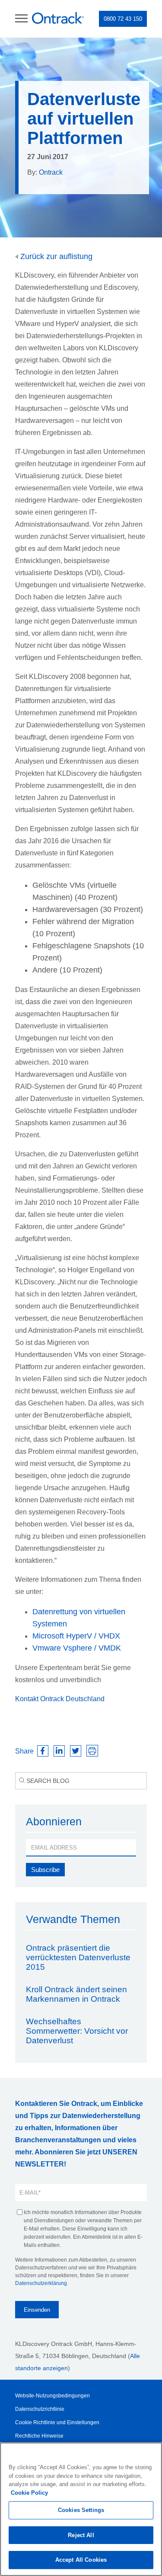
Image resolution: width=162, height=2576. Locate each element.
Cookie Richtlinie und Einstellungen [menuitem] (57, 2422)
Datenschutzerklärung (41, 2283)
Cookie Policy (29, 2493)
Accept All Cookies (81, 2560)
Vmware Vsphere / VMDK (77, 1648)
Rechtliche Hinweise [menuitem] (39, 2436)
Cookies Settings (81, 2510)
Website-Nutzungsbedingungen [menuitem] (52, 2396)
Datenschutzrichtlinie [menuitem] (40, 2409)
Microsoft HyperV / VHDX (76, 1636)
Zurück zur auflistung (55, 256)
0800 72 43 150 (123, 19)
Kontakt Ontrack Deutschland (60, 1699)
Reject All (81, 2535)
